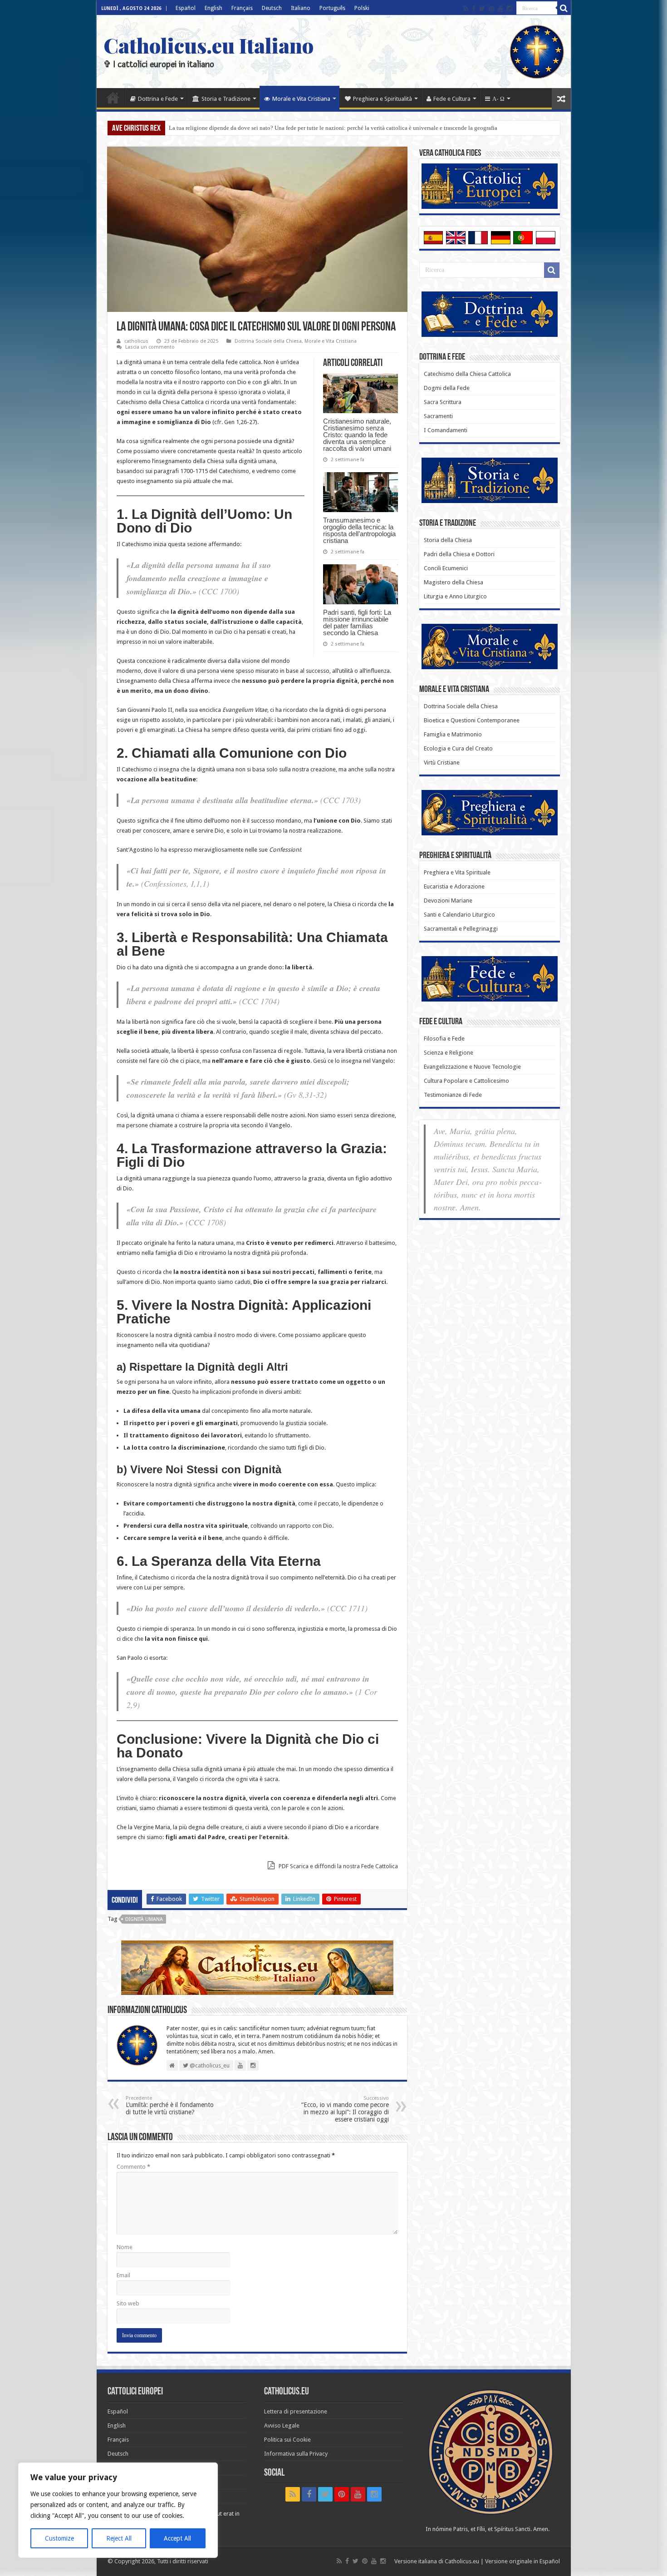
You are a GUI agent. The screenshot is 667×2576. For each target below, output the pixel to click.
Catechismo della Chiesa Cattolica (467, 374)
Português (332, 8)
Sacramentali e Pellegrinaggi (461, 929)
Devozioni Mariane (448, 901)
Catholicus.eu (462, 2561)
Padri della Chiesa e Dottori (459, 554)
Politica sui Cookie (287, 2440)
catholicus (136, 341)
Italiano (301, 8)
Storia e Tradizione (226, 99)
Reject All (119, 2538)
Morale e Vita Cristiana (301, 99)
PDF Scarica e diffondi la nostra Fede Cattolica (338, 1866)
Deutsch (272, 8)
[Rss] (466, 9)
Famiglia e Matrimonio (453, 734)
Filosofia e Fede (444, 1039)
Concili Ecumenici (446, 568)
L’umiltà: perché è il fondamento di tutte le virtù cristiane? (170, 2105)
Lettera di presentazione (296, 2411)
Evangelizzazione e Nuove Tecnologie (472, 1067)
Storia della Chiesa (448, 540)
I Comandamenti (446, 430)
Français (242, 8)
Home (113, 98)
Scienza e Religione (449, 1053)
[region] (118, 2510)
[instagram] (510, 9)
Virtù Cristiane (442, 762)
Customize (59, 2538)
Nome (125, 2247)
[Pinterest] (491, 9)
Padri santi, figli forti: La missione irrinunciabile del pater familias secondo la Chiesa (357, 622)
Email (123, 2275)
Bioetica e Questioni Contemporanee (472, 720)
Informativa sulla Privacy (296, 2454)
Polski (362, 8)
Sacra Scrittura (443, 402)
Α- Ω (498, 99)
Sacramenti (438, 416)
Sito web (128, 2303)
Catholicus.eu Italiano (208, 45)
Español (186, 8)
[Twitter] (482, 9)
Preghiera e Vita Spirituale (457, 872)
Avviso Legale (282, 2425)
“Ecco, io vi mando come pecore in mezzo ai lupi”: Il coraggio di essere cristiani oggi (345, 2109)
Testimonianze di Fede (453, 1095)
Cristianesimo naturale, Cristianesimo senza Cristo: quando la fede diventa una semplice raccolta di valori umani (357, 435)
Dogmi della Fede (447, 388)
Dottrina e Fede (158, 99)
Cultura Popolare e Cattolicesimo (466, 1081)
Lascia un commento (150, 347)
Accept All (177, 2538)
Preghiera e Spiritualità (383, 99)
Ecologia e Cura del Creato (458, 748)
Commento (133, 2167)
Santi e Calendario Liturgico (459, 915)
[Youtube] (500, 9)
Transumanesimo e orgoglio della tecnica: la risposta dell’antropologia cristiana (359, 530)
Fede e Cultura (452, 99)
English (213, 8)
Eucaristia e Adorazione (454, 886)
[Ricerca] (564, 8)
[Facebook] (474, 9)
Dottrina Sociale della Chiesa (268, 341)
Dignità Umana (144, 1919)
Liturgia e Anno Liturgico (455, 596)
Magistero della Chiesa (454, 582)
